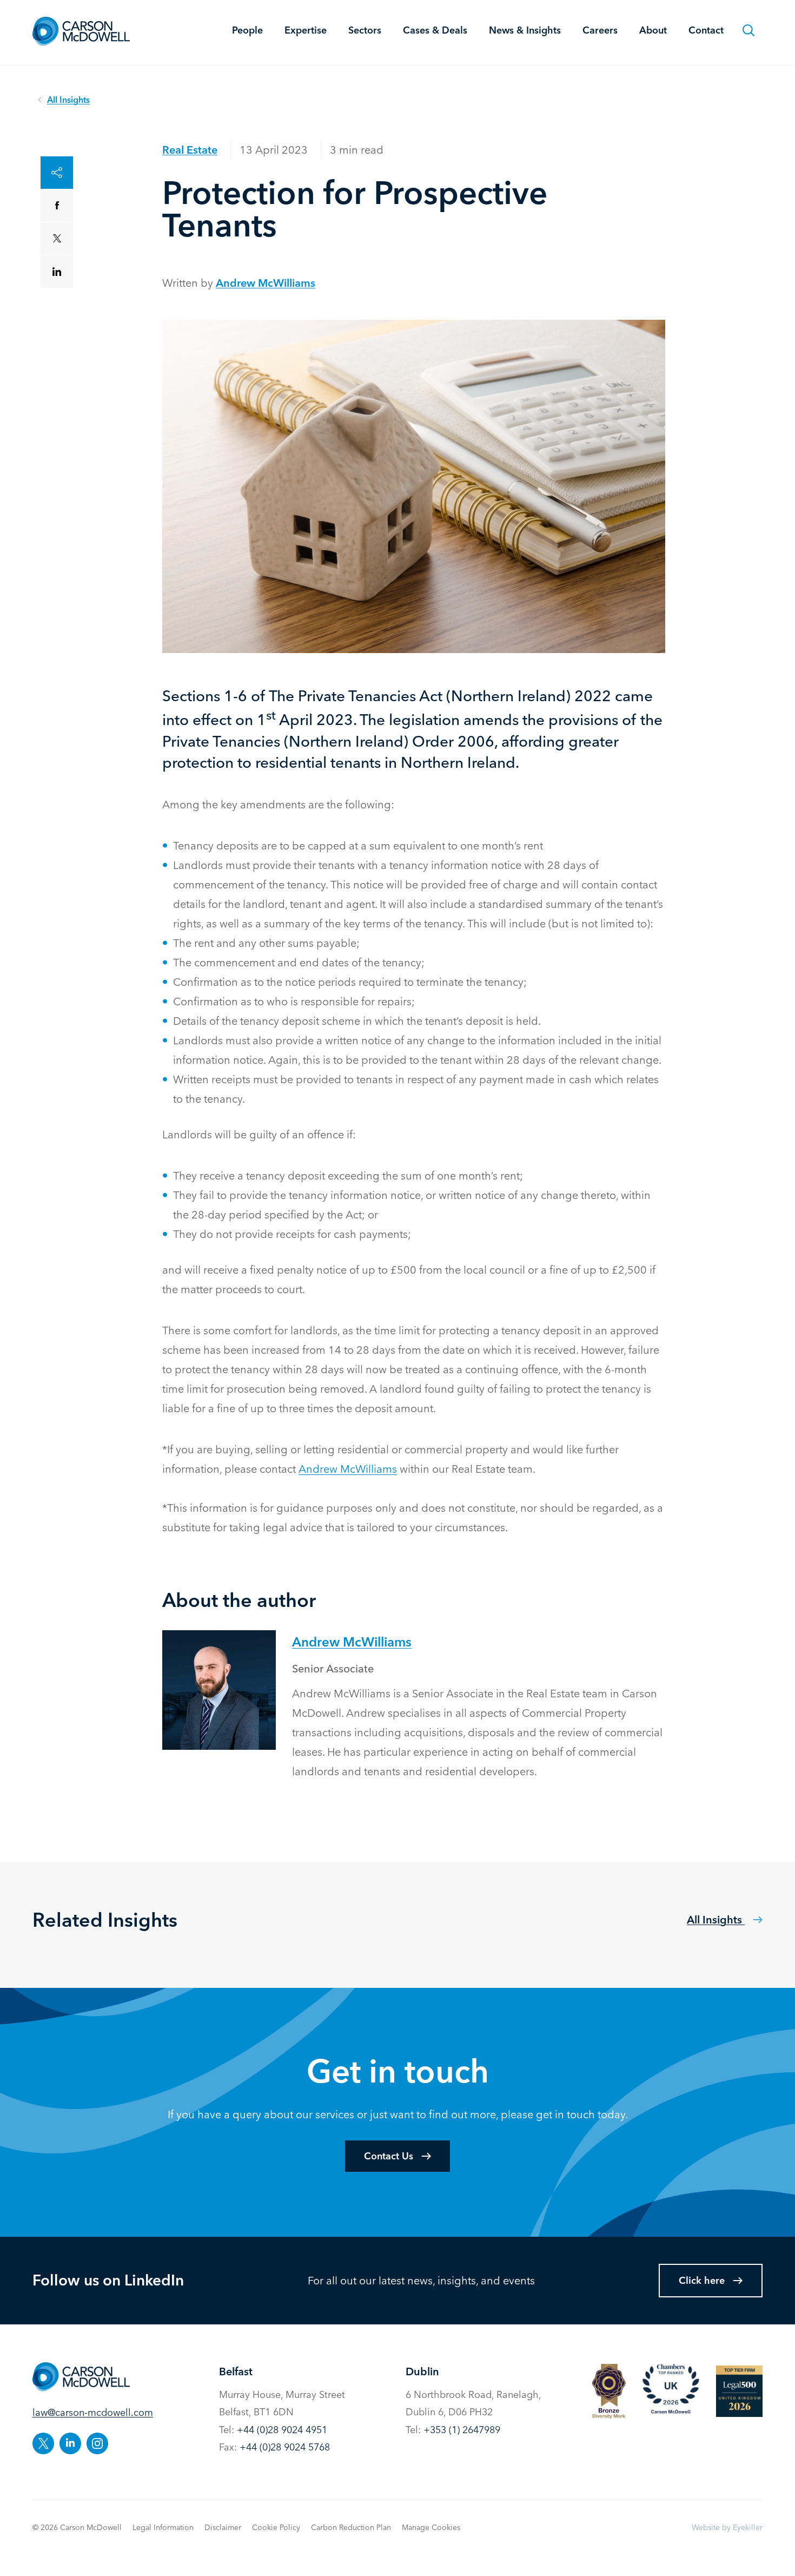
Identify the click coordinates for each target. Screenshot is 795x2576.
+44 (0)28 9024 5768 (285, 2447)
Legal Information (163, 2527)
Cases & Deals (435, 30)
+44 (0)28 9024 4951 (282, 2430)
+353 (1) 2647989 (462, 2430)
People (247, 30)
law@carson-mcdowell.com (93, 2412)
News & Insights (525, 30)
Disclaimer (223, 2527)
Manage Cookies (431, 2527)
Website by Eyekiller (727, 2527)
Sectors (365, 30)
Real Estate (190, 150)
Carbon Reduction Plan (351, 2527)
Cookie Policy (276, 2527)
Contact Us (389, 2156)
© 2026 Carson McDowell (77, 2527)
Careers (600, 30)
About (653, 30)
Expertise (306, 30)
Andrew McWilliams (266, 283)
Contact (706, 30)
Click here (702, 2280)
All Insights (716, 1919)
